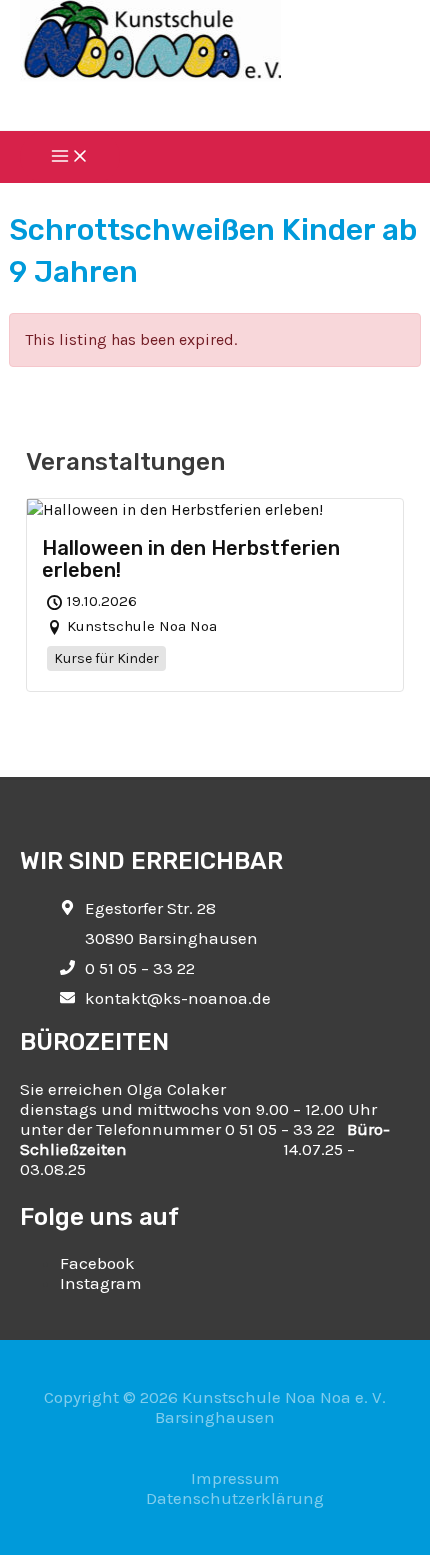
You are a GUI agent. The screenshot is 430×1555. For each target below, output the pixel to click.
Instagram (101, 1283)
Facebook (97, 1263)
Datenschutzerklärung (235, 1498)
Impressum (235, 1478)
